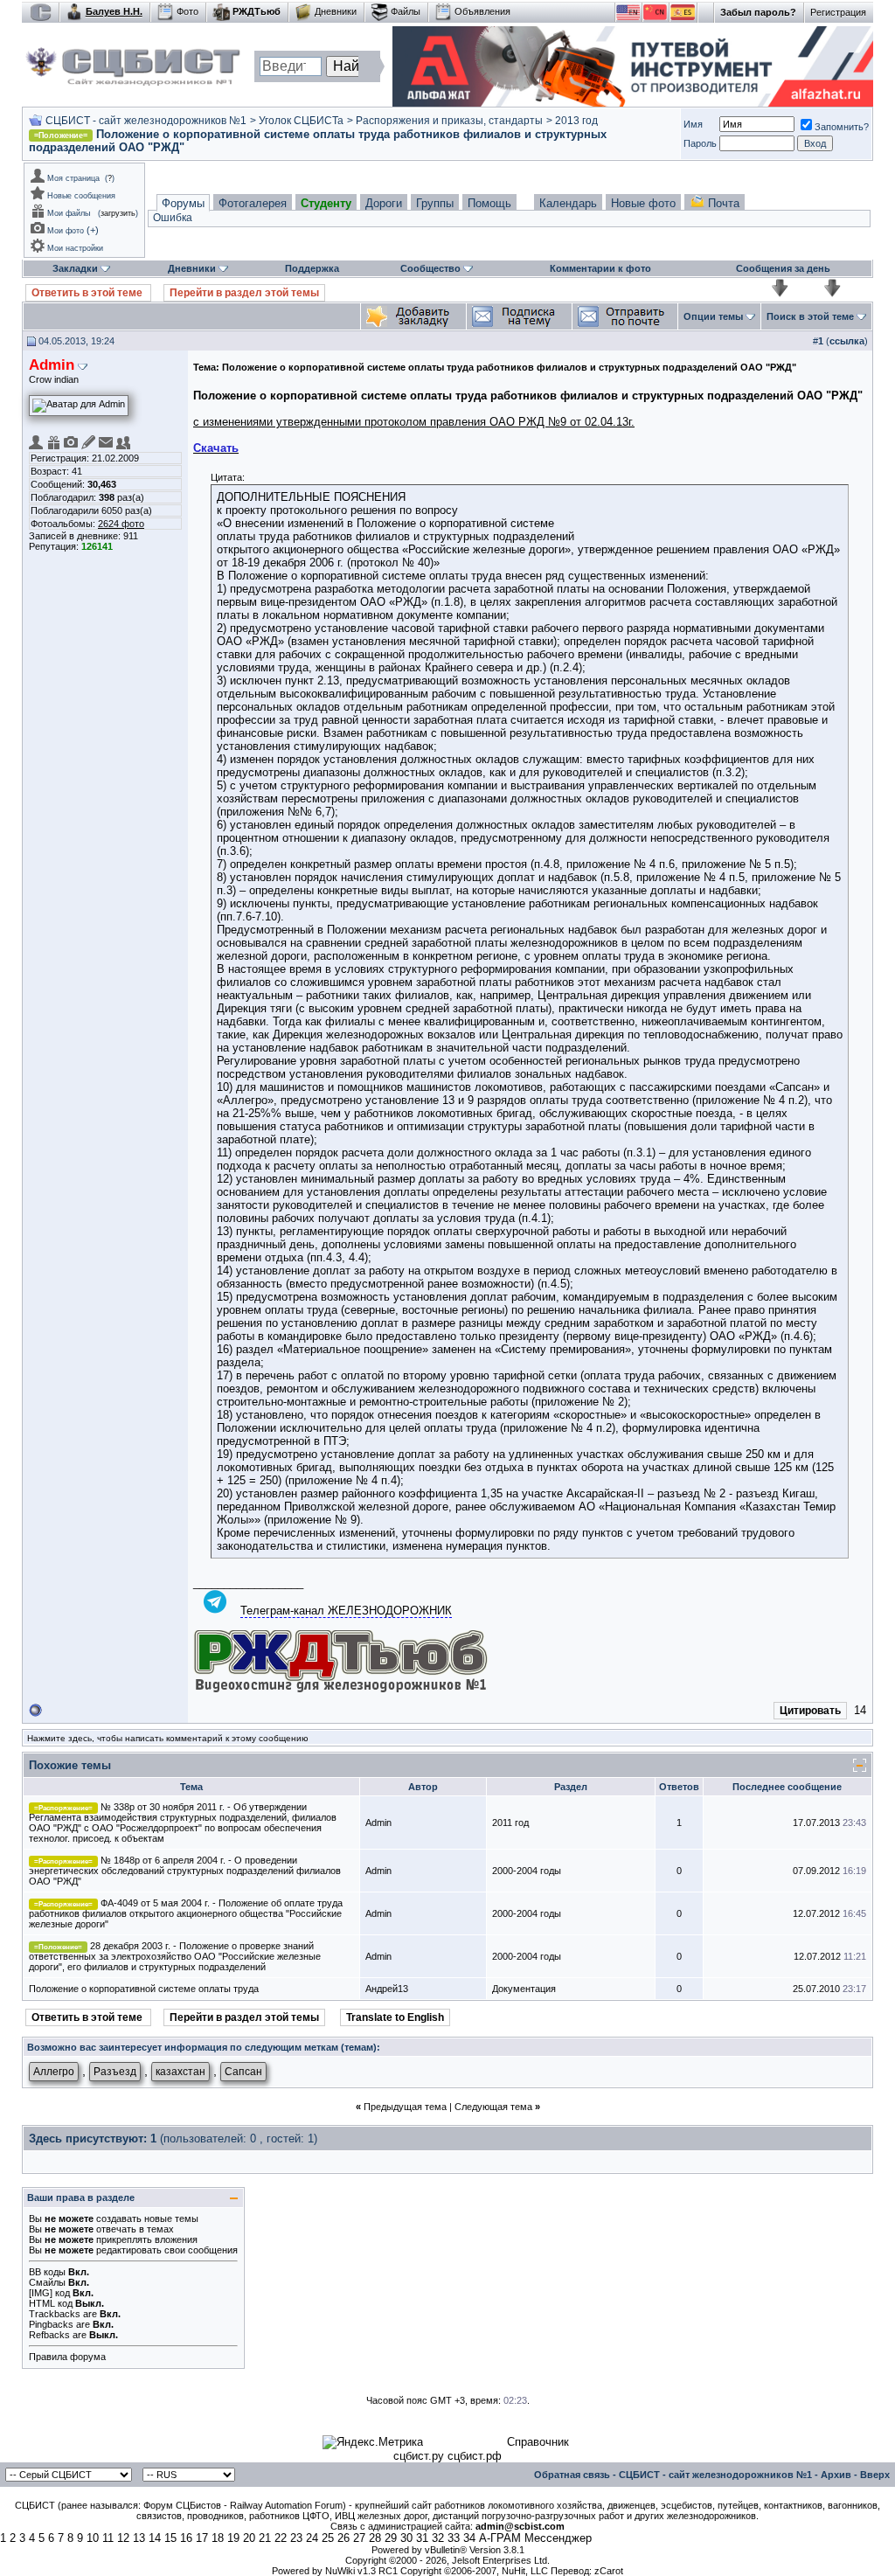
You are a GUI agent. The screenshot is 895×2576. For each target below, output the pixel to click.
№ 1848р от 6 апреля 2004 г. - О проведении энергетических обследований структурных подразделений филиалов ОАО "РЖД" (185, 1871)
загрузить (118, 213)
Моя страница (73, 178)
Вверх (875, 2475)
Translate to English (395, 2017)
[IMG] (41, 2293)
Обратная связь (572, 2475)
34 (469, 2538)
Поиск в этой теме (810, 316)
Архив (836, 2475)
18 (218, 2538)
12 (123, 2538)
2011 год (510, 1823)
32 (438, 2538)
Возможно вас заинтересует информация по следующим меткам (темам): (204, 2047)
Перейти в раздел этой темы (244, 293)
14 (155, 2538)
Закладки (75, 268)
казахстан (180, 2072)
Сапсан (243, 2072)
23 (296, 2538)
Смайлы (47, 2282)
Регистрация (838, 12)
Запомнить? (842, 127)
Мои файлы (69, 213)
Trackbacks (55, 2314)
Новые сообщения (81, 196)
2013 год (576, 121)
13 (139, 2538)
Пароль (700, 143)
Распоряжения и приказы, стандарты (449, 121)
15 (170, 2538)
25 (328, 2538)
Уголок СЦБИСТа (301, 121)
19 (233, 2538)
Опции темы (713, 316)
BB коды (47, 2272)
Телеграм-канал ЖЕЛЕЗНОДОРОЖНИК (346, 1611)
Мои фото (66, 231)
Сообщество (430, 268)
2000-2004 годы (527, 1871)
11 (108, 2538)
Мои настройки (75, 248)
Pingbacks (51, 2324)
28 (375, 2538)
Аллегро (54, 2072)
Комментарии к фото (600, 268)
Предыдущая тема (405, 2107)
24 (312, 2538)
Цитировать (810, 1711)
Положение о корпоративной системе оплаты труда (144, 1989)
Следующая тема (493, 2107)
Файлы (406, 11)
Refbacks (49, 2335)
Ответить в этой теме (88, 293)
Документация (524, 1989)
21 (265, 2538)
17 (202, 2538)
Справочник (538, 2442)
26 (343, 2538)
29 (391, 2538)
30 (406, 2538)
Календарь (568, 203)
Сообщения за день (783, 268)
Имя (693, 124)
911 (131, 536)
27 (359, 2538)
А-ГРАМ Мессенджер (535, 2538)
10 (93, 2538)
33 (454, 2538)
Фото (187, 11)
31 (422, 2538)
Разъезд (115, 2072)
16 (186, 2538)
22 (281, 2538)
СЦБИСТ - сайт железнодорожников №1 (146, 121)
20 (249, 2538)
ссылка (847, 341)
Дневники (336, 11)
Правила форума (67, 2357)
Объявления (482, 11)
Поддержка (312, 268)
